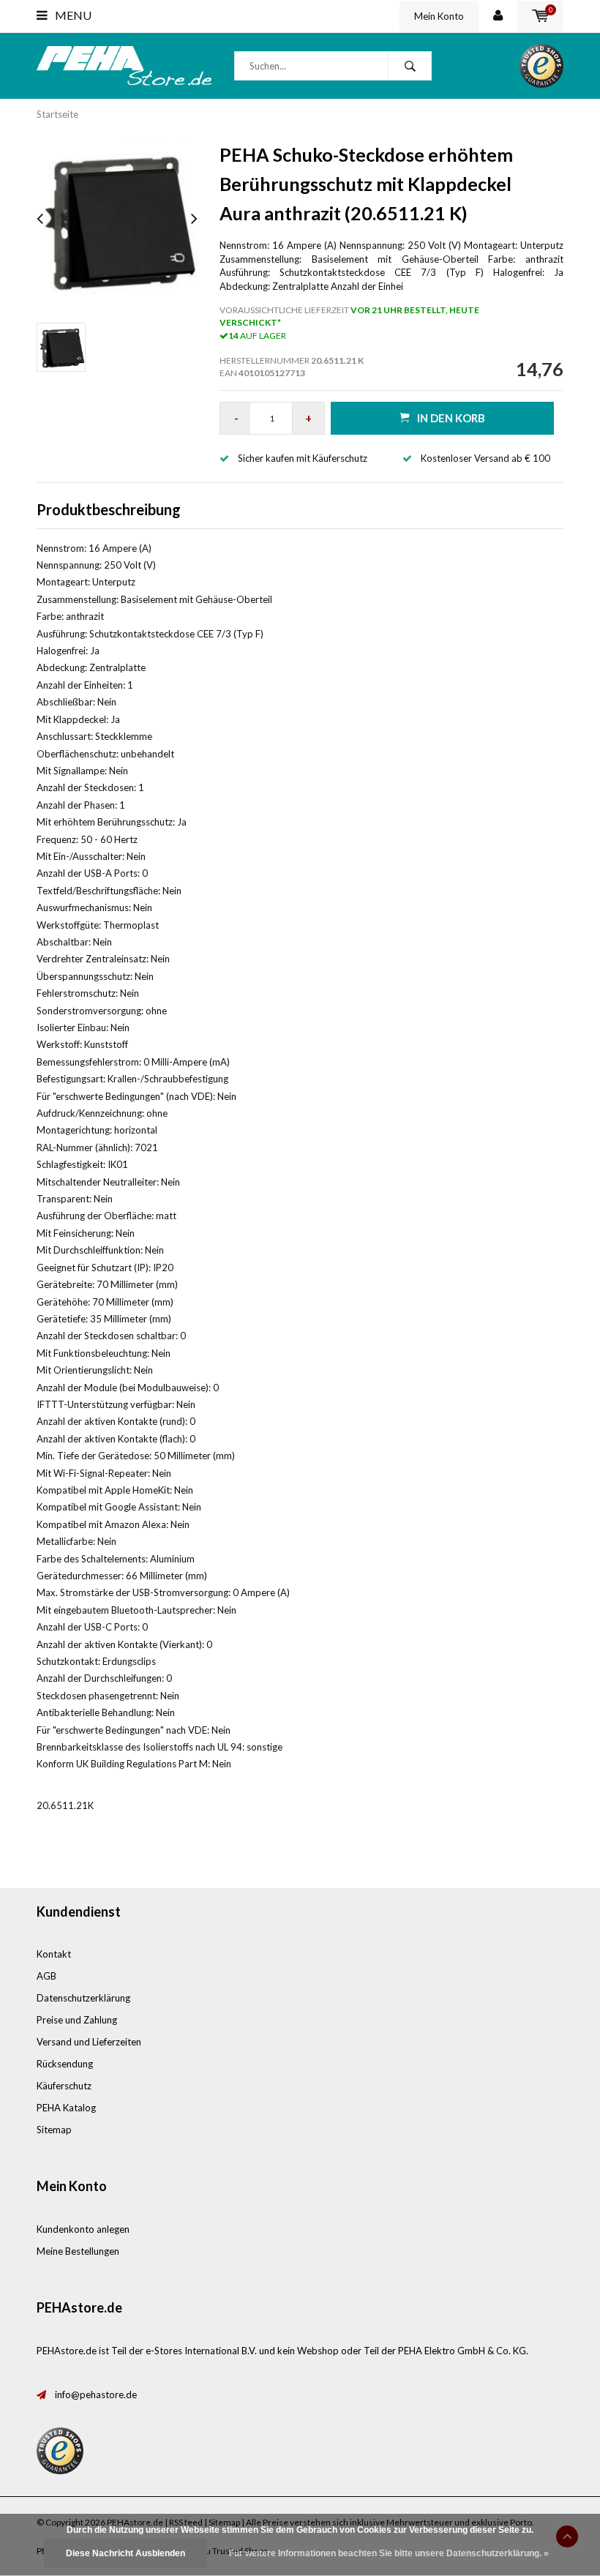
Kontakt (54, 1954)
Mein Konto (439, 16)
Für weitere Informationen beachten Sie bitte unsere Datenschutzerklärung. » (389, 2553)
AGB (46, 1976)
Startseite (57, 114)
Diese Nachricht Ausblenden (125, 2553)
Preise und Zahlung (77, 2020)
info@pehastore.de (96, 2395)
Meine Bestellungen (78, 2251)
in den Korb (451, 418)
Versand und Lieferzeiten (89, 2042)
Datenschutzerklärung (83, 1998)
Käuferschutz (64, 2086)
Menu (72, 15)
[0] (540, 16)
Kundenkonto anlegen (83, 2229)
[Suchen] (410, 66)
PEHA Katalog (66, 2108)
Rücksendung (65, 2064)
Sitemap (54, 2130)
